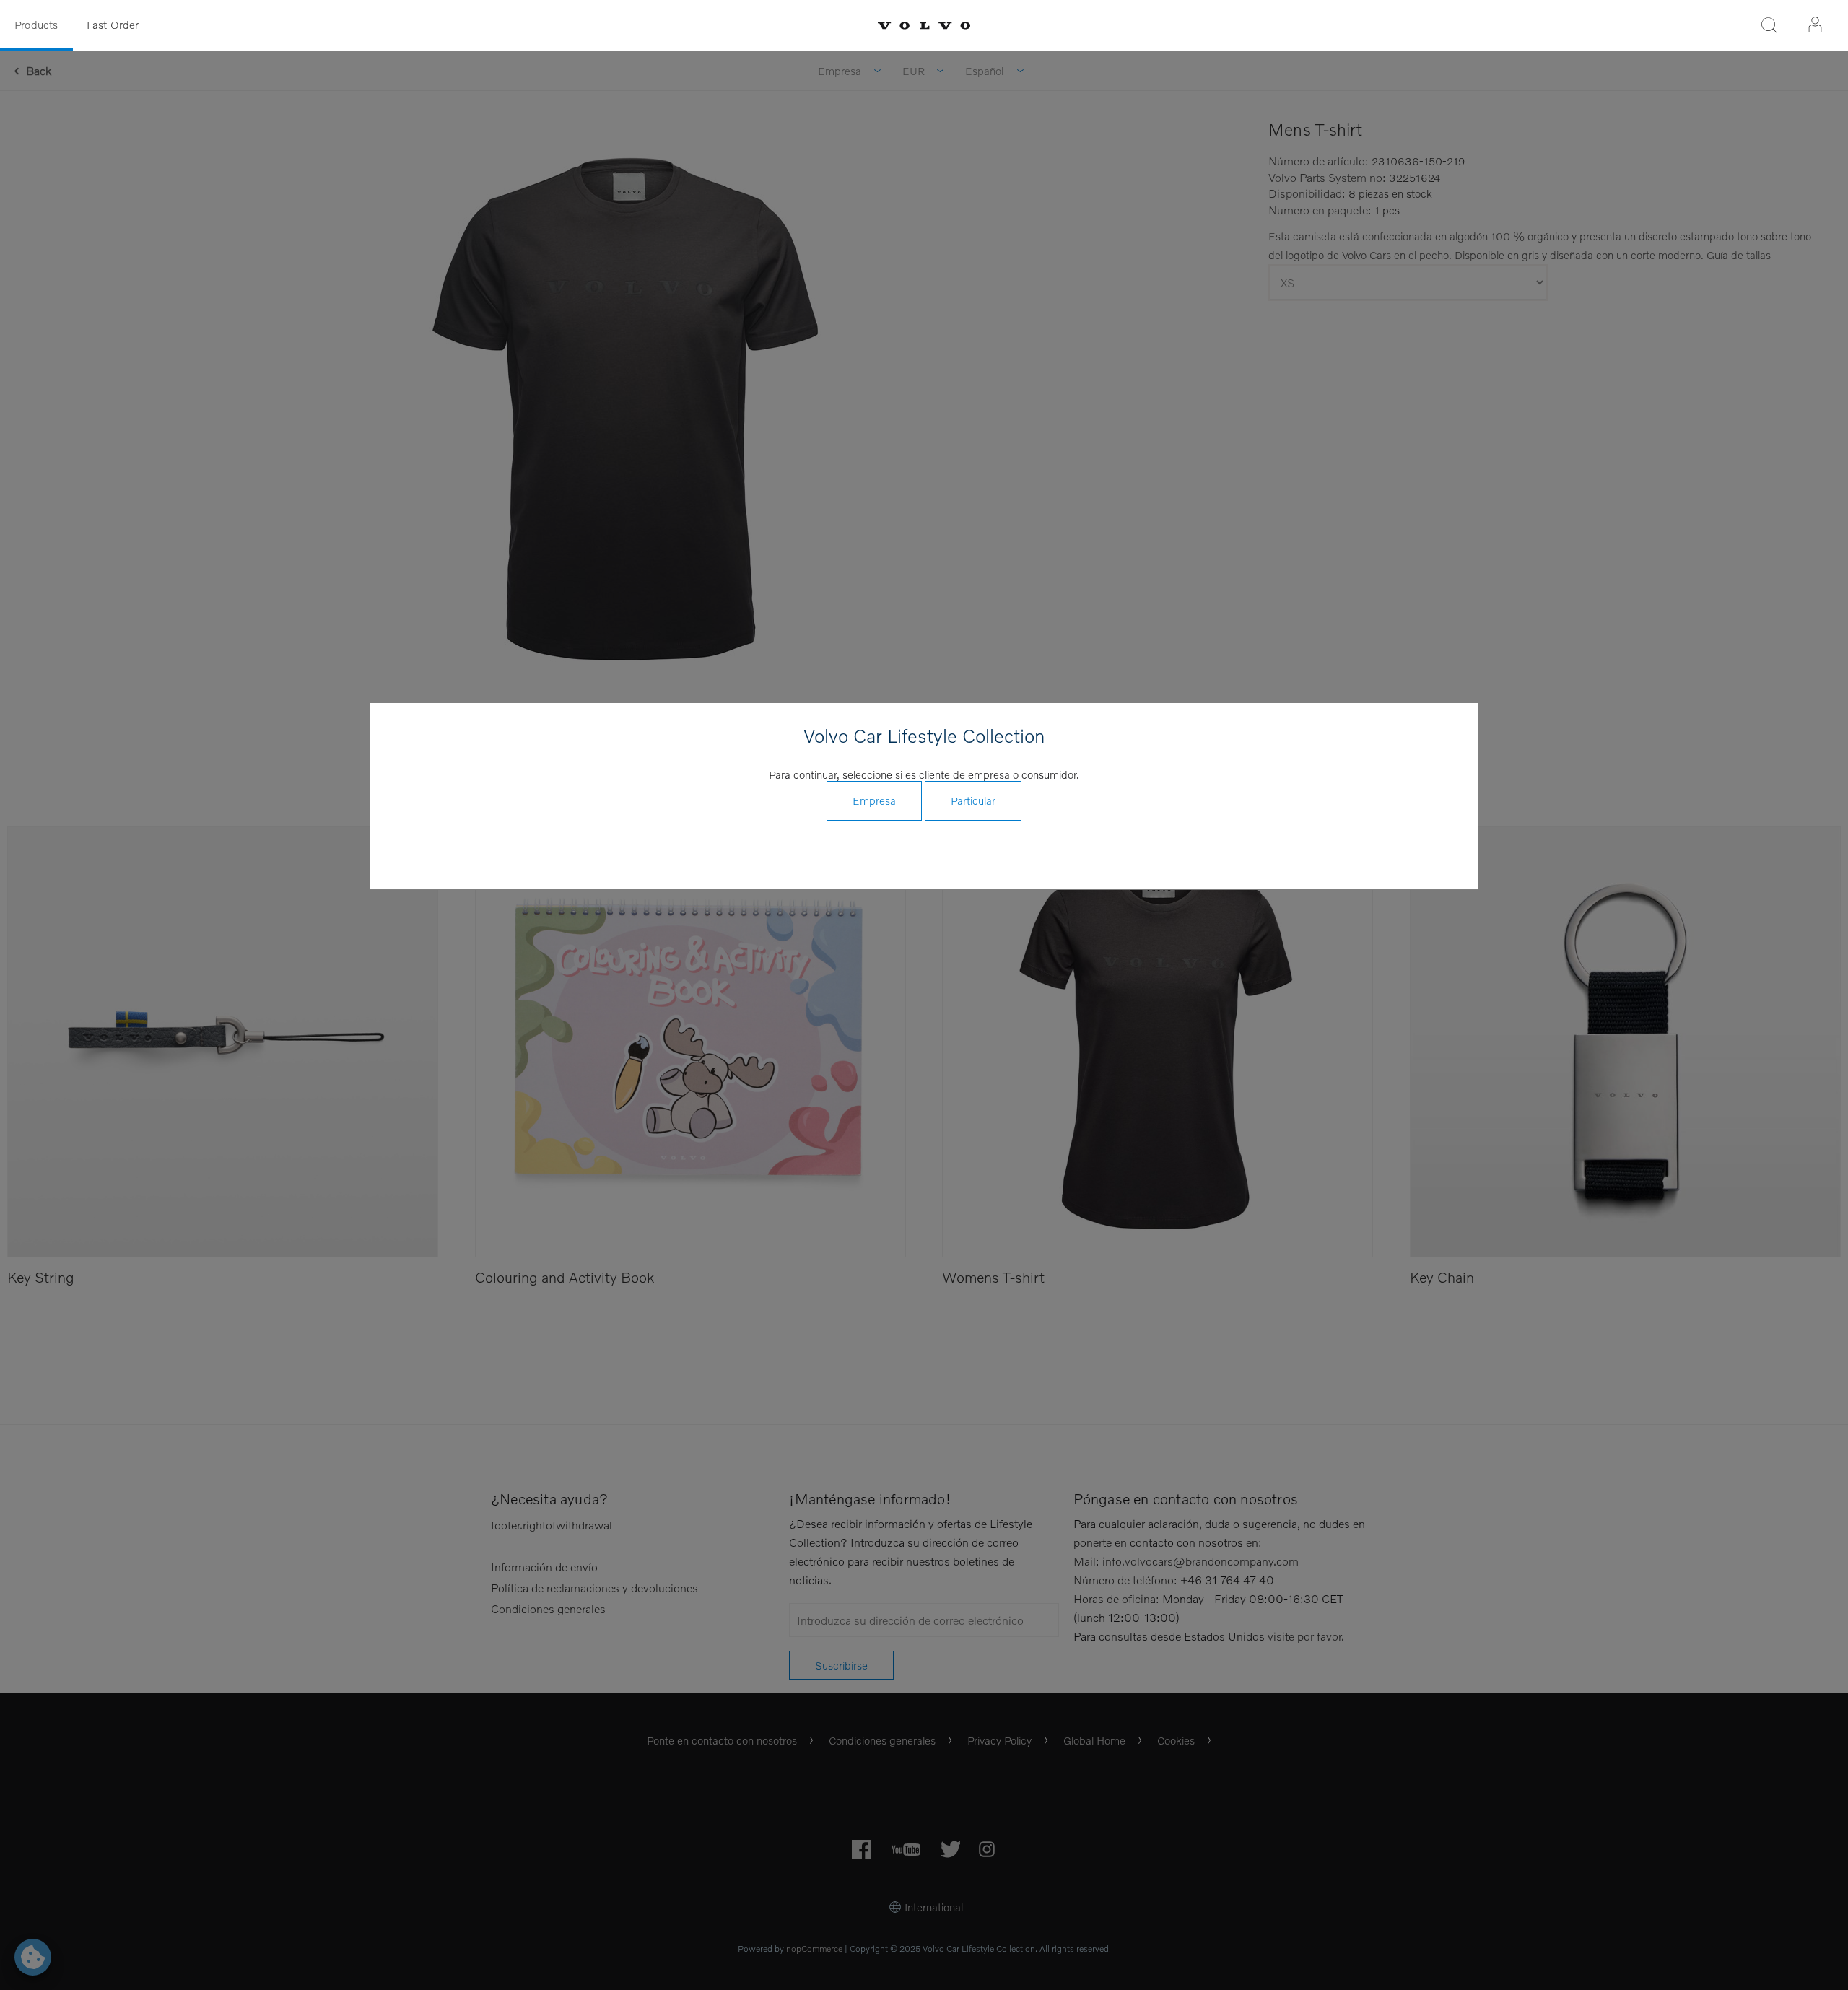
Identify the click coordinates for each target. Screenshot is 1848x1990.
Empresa (874, 800)
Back (39, 70)
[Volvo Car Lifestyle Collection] (924, 26)
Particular (973, 800)
